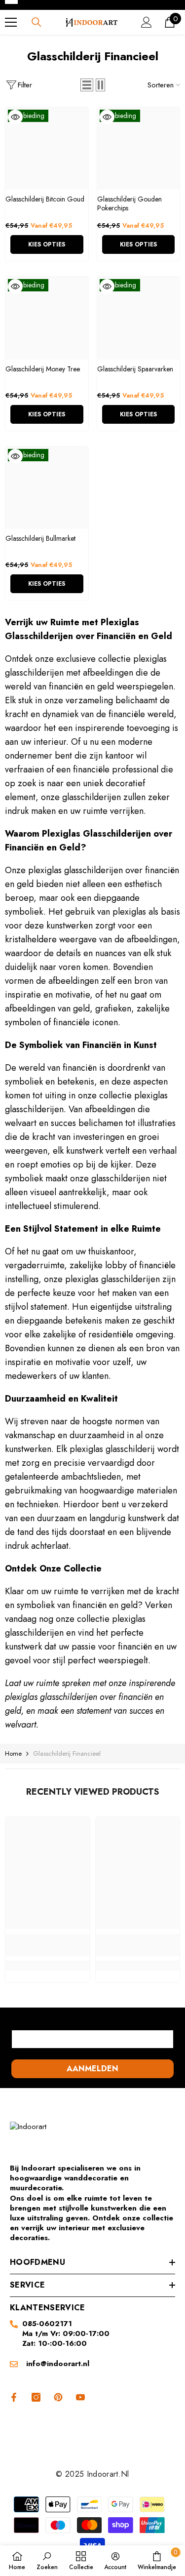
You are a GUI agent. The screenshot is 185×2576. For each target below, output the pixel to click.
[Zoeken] (37, 22)
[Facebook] (12, 2397)
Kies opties (47, 244)
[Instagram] (36, 2397)
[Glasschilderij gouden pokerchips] (139, 149)
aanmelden (92, 2069)
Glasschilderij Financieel (67, 1753)
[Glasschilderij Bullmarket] (47, 488)
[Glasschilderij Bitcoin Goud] (47, 149)
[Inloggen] (147, 22)
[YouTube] (80, 2397)
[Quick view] (15, 117)
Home (13, 1753)
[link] (48, 1945)
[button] (87, 85)
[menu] (11, 22)
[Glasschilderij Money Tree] (47, 318)
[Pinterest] (58, 2397)
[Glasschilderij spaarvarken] (139, 318)
